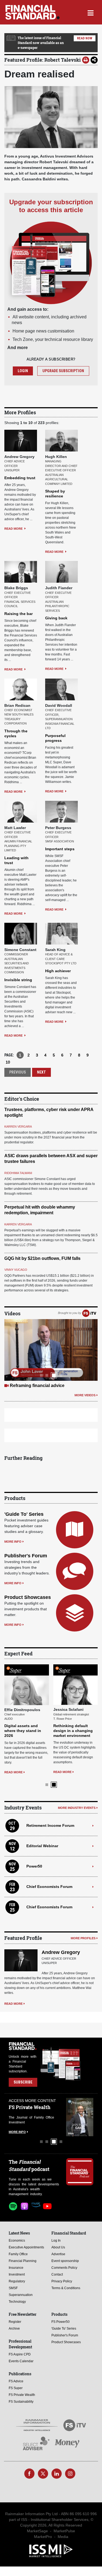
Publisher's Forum (26, 1556)
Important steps (60, 849)
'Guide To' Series (24, 1514)
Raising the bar (18, 614)
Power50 (34, 1866)
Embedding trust (20, 478)
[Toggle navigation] (90, 12)
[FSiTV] (89, 1313)
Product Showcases (28, 1597)
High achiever (58, 971)
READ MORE (14, 529)
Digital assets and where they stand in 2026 (23, 1731)
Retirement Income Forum (50, 1825)
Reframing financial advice (37, 1386)
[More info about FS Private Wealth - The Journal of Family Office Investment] (80, 2117)
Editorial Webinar (42, 1846)
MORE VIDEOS (85, 1395)
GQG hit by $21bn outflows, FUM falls (42, 1258)
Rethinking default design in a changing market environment (73, 1731)
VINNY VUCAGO (16, 1270)
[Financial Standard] (33, 12)
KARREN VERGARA (18, 1127)
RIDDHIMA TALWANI (18, 1173)
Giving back (56, 618)
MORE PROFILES (83, 1938)
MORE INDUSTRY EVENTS (77, 1808)
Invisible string (18, 980)
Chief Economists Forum (49, 1887)
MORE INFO (13, 1542)
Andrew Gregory (61, 1952)
